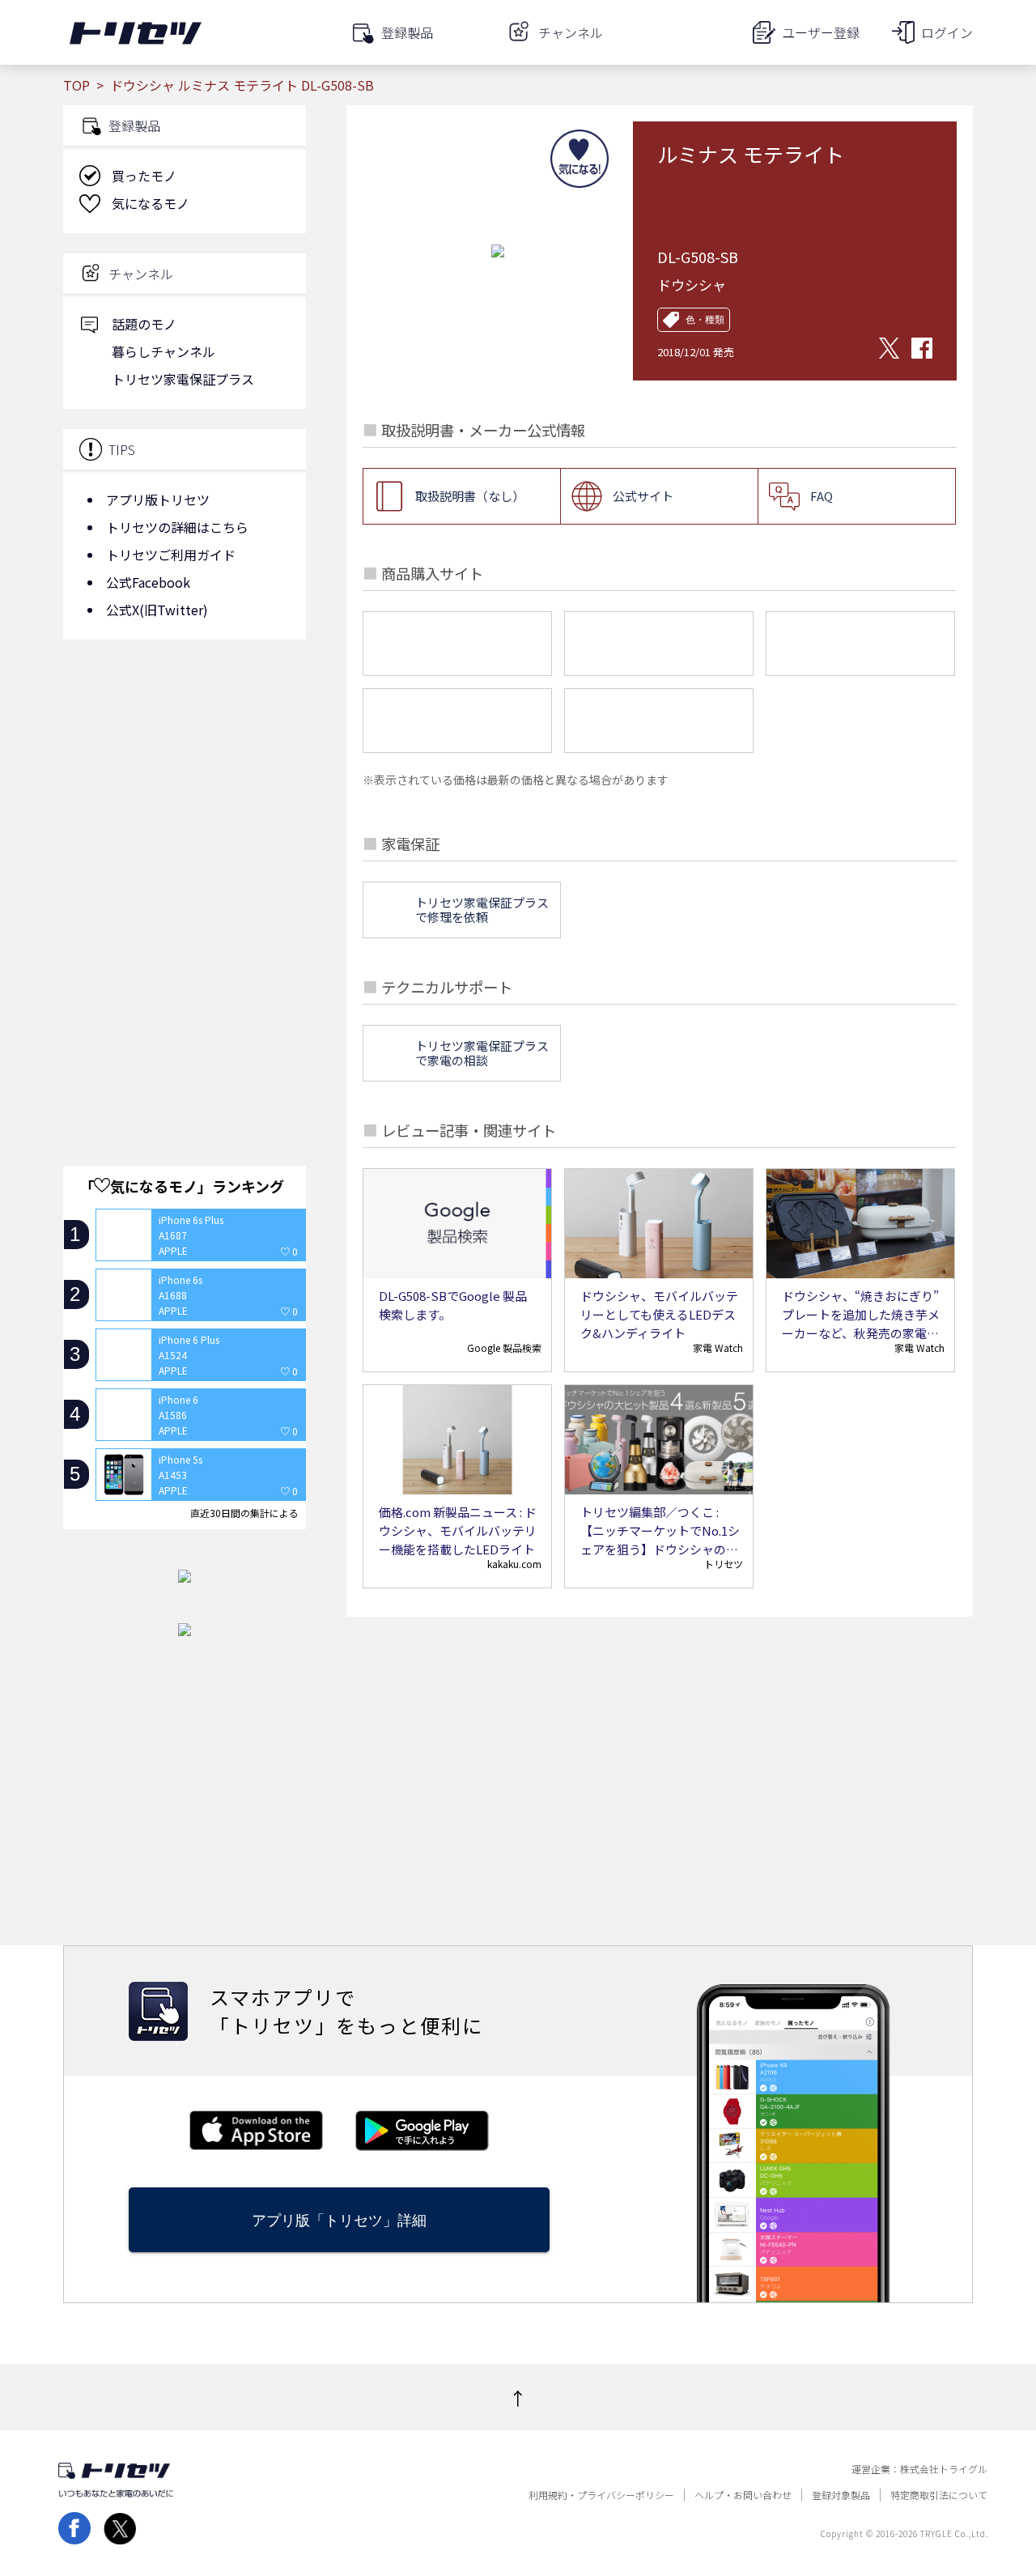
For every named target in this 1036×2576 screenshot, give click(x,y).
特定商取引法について (939, 2495)
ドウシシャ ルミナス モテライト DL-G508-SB (242, 85)
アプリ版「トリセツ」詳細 (339, 2220)
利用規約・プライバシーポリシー (601, 2495)
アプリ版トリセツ (158, 499)
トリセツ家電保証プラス (183, 379)
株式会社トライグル (944, 2469)
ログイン (947, 32)
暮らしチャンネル (163, 351)
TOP (76, 85)
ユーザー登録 (821, 32)
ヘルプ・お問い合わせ (743, 2495)
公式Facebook (148, 582)
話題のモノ (144, 324)
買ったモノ (144, 176)
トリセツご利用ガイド (171, 555)
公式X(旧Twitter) (157, 610)
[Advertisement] (185, 781)
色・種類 (705, 320)
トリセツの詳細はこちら (177, 527)
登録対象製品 (841, 2495)
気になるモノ (151, 203)
